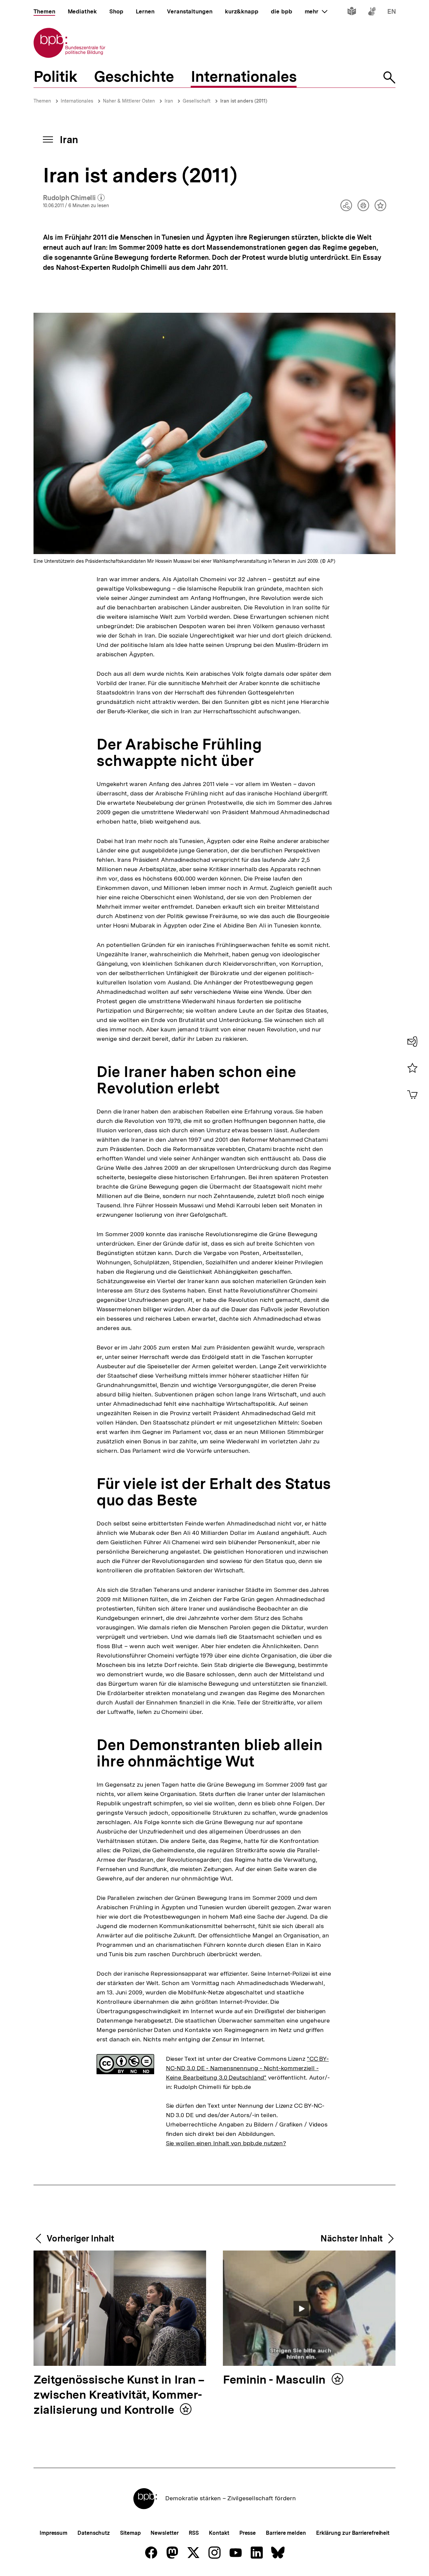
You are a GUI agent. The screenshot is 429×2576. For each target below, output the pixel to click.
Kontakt (219, 2533)
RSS (194, 2533)
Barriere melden (286, 2533)
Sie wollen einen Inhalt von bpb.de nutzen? (226, 2143)
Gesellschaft (197, 101)
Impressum (53, 2533)
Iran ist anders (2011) (244, 101)
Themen (42, 101)
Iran (169, 101)
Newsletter (164, 2533)
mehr (316, 11)
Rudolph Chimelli (74, 198)
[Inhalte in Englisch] (392, 13)
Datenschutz (94, 2533)
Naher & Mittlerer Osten (129, 101)
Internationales (77, 101)
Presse (248, 2533)
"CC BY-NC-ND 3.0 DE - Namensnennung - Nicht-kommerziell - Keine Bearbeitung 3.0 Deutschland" (247, 2068)
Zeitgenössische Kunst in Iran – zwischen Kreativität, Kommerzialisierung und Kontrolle (119, 2395)
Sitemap (130, 2533)
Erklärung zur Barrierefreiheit (353, 2533)
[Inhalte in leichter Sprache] (352, 13)
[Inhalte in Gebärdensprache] (372, 13)
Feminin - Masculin (275, 2380)
